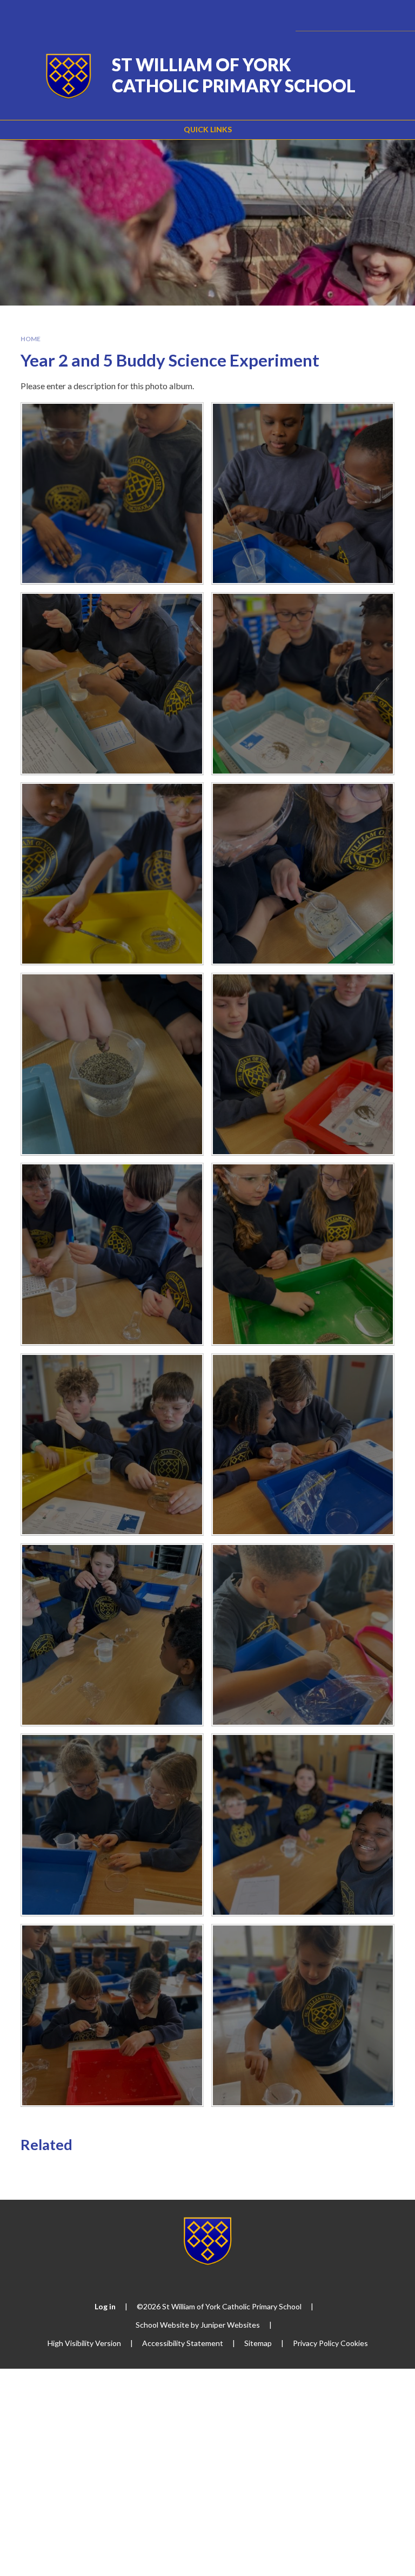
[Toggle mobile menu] (392, 15)
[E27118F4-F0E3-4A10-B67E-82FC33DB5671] (303, 494)
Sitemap (258, 2343)
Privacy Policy (316, 2343)
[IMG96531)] (112, 1825)
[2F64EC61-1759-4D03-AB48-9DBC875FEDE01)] (112, 1254)
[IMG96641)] (303, 2015)
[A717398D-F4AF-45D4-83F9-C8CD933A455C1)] (112, 684)
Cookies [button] (354, 2343)
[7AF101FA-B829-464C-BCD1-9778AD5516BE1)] (112, 1064)
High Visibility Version (84, 2343)
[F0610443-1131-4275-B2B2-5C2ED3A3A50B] (303, 1254)
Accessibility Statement (183, 2343)
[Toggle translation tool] (335, 15)
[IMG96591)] (303, 1825)
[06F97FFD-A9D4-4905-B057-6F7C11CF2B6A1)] (303, 1064)
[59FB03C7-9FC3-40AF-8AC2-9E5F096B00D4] (303, 874)
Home (31, 339)
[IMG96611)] (112, 2015)
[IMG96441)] (112, 1445)
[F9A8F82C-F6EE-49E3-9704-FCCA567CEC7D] (112, 494)
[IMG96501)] (112, 1635)
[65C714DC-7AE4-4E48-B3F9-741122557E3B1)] (303, 684)
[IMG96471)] (303, 1445)
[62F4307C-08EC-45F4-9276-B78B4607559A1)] (112, 874)
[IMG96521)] (303, 1635)
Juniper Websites (230, 2325)
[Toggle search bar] (363, 15)
